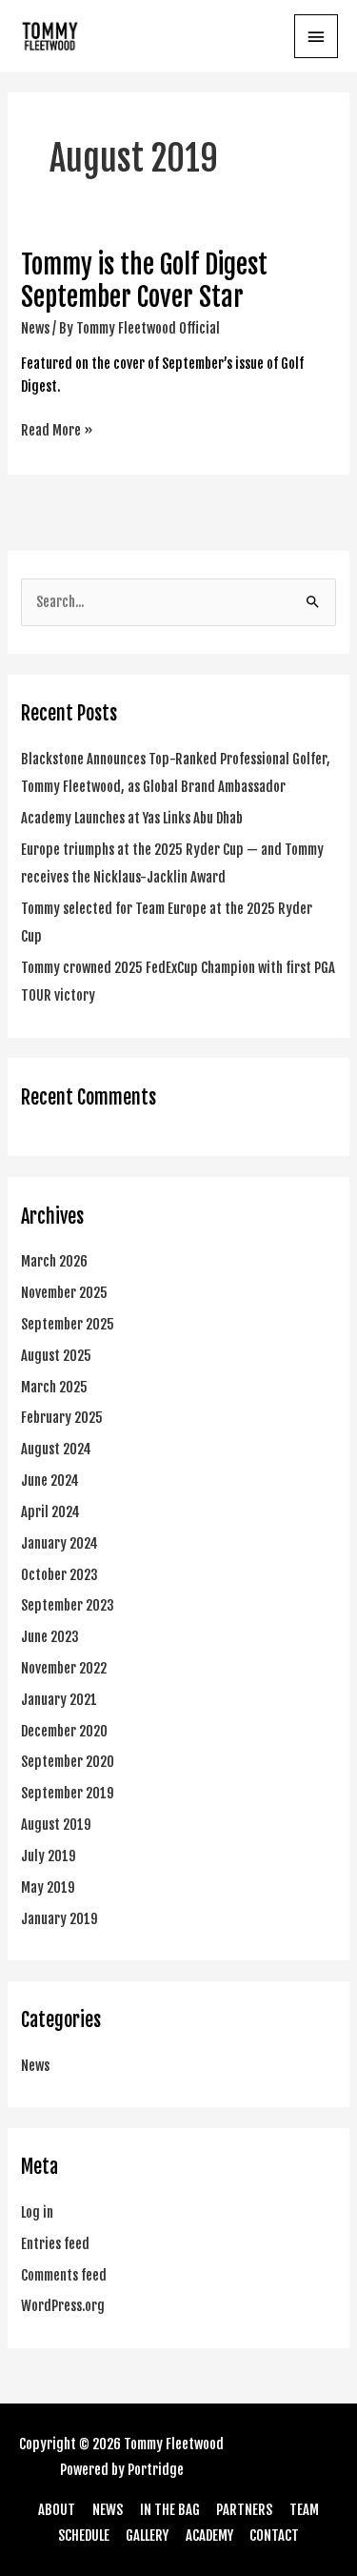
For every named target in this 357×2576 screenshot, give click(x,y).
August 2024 (56, 1449)
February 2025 (62, 1418)
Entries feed (55, 2244)
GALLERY (147, 2535)
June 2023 (50, 1637)
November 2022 (64, 1668)
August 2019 (56, 1825)
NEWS (108, 2510)
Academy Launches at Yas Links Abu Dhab (132, 818)
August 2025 (56, 1356)
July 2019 (49, 1856)
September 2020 (68, 1762)
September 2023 (68, 1605)
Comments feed (64, 2275)
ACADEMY (209, 2535)
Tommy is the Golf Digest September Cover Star (144, 281)
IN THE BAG (170, 2510)
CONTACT (274, 2535)
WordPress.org (63, 2306)
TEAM (304, 2510)
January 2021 (59, 1700)
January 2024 (59, 1543)
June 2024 (50, 1481)
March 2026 (54, 1261)
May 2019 (48, 1887)
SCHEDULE (84, 2535)
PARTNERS (244, 2510)
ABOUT (57, 2510)
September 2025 (68, 1324)
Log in (37, 2212)
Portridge (156, 2470)
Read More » (57, 429)
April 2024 (50, 1512)
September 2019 (68, 1793)
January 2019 (59, 1919)
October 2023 (59, 1575)
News (35, 328)
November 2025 (64, 1293)
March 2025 (54, 1387)
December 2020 (64, 1731)
